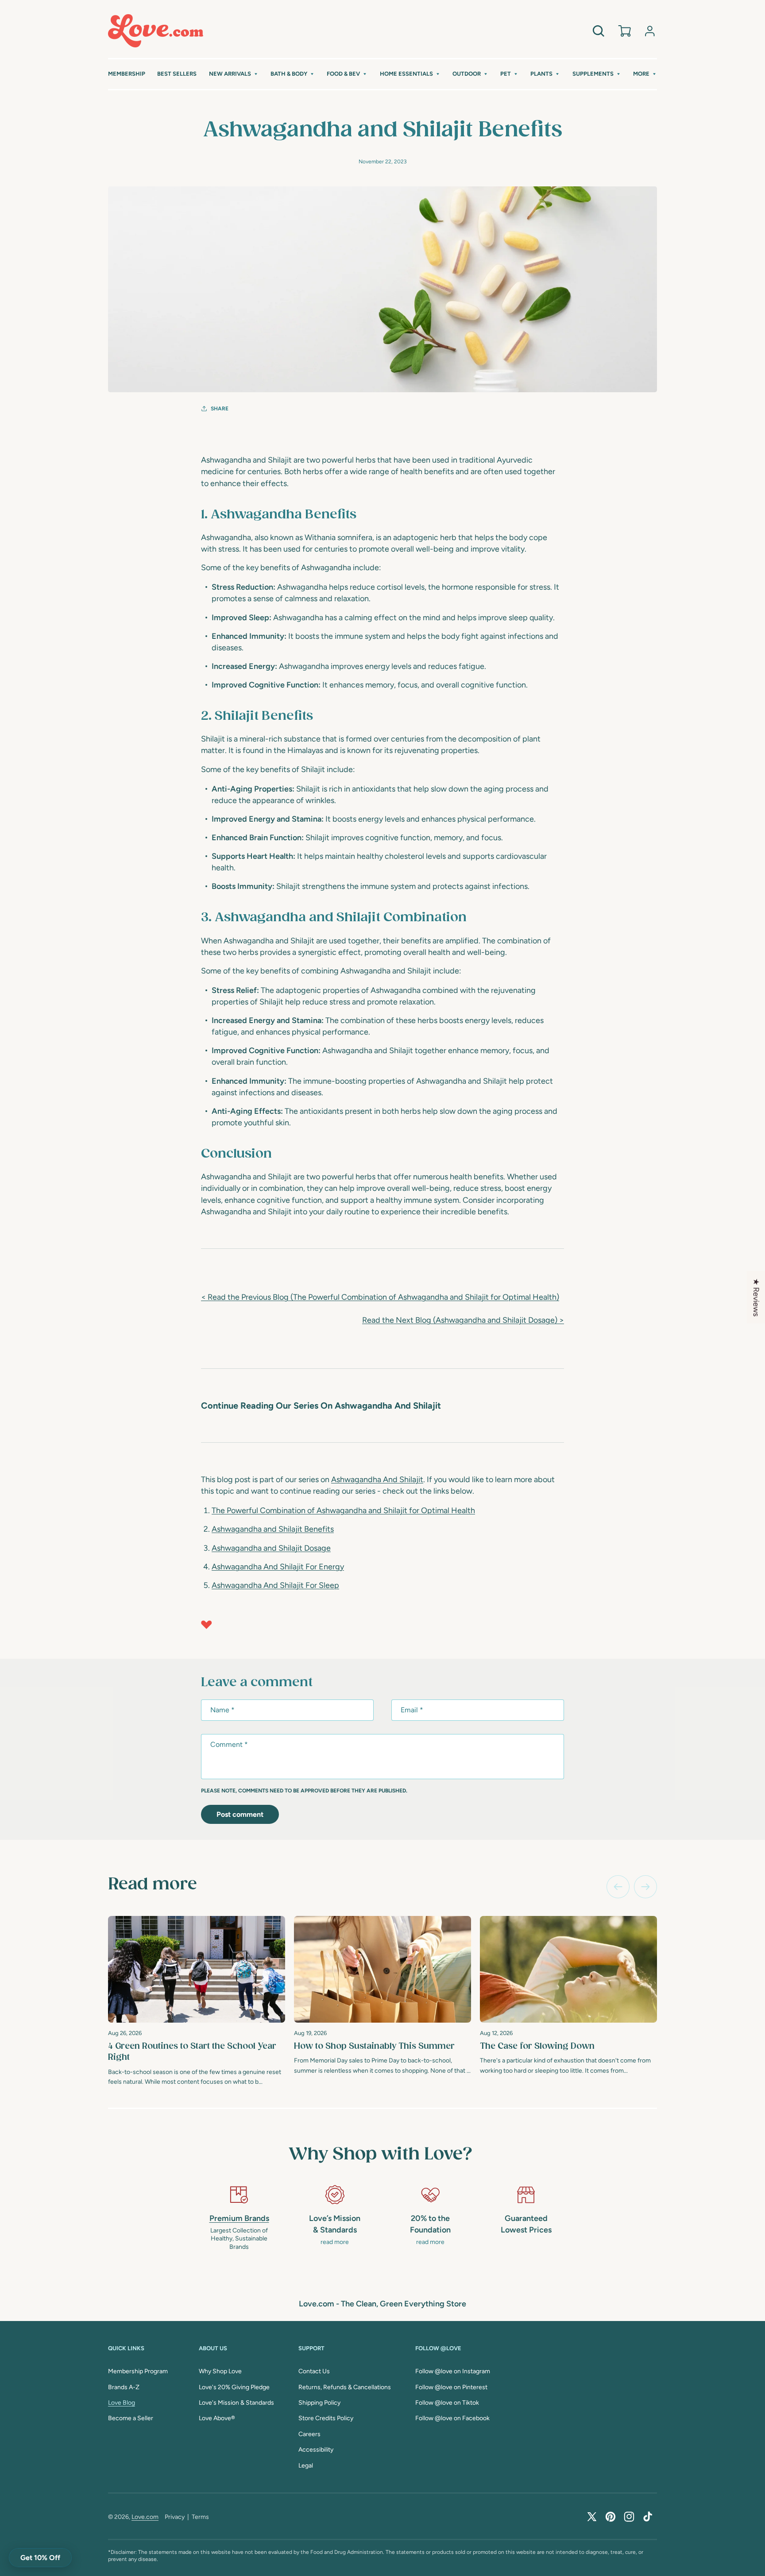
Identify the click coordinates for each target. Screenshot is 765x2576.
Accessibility (316, 2450)
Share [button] (220, 409)
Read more (153, 1885)
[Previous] (618, 1887)
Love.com (145, 2517)
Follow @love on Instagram (453, 2371)
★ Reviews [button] (756, 1297)
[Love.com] (156, 31)
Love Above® (217, 2418)
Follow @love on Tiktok (447, 2403)
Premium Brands (239, 2218)
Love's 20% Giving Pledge (234, 2387)
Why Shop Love (220, 2371)
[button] (234, 74)
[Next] (645, 1887)
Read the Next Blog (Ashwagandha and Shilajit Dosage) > (463, 1320)
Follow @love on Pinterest (451, 2387)
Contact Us (314, 2371)
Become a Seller (131, 2418)
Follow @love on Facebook (452, 2418)
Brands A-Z (124, 2387)
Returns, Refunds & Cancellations (345, 2387)
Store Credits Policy (326, 2418)
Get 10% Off (40, 2558)
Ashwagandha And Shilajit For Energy (278, 1567)
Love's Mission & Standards (236, 2403)
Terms (200, 2517)
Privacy (175, 2517)
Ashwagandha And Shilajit (377, 1479)
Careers (309, 2434)
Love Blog (122, 2403)
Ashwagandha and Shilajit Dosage (271, 1548)
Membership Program (138, 2371)
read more (335, 2242)
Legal (306, 2466)
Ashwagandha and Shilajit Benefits (273, 1529)
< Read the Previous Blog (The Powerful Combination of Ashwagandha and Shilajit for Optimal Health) (380, 1297)
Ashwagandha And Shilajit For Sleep (275, 1585)
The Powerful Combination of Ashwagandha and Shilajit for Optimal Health (343, 1510)
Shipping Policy (319, 2403)
